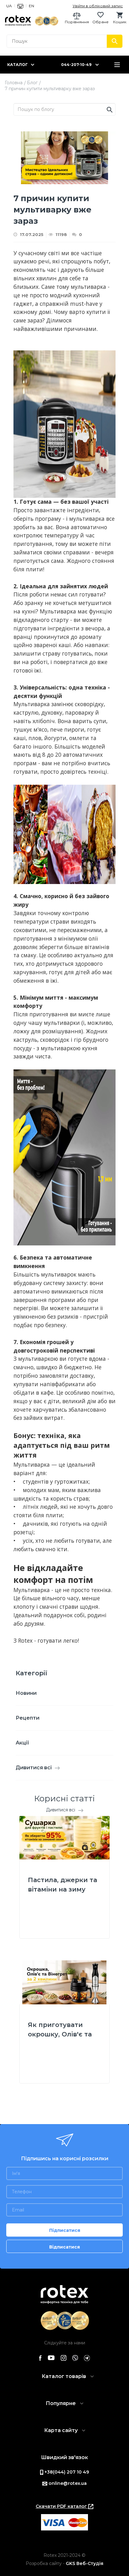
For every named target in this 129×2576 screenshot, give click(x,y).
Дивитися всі (34, 1768)
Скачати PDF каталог (62, 2506)
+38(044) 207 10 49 (66, 2472)
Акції (22, 1743)
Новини (26, 1693)
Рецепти (28, 1718)
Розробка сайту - (64, 2563)
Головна (14, 83)
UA (9, 6)
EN (31, 6)
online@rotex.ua (67, 2483)
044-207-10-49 (76, 65)
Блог (32, 83)
